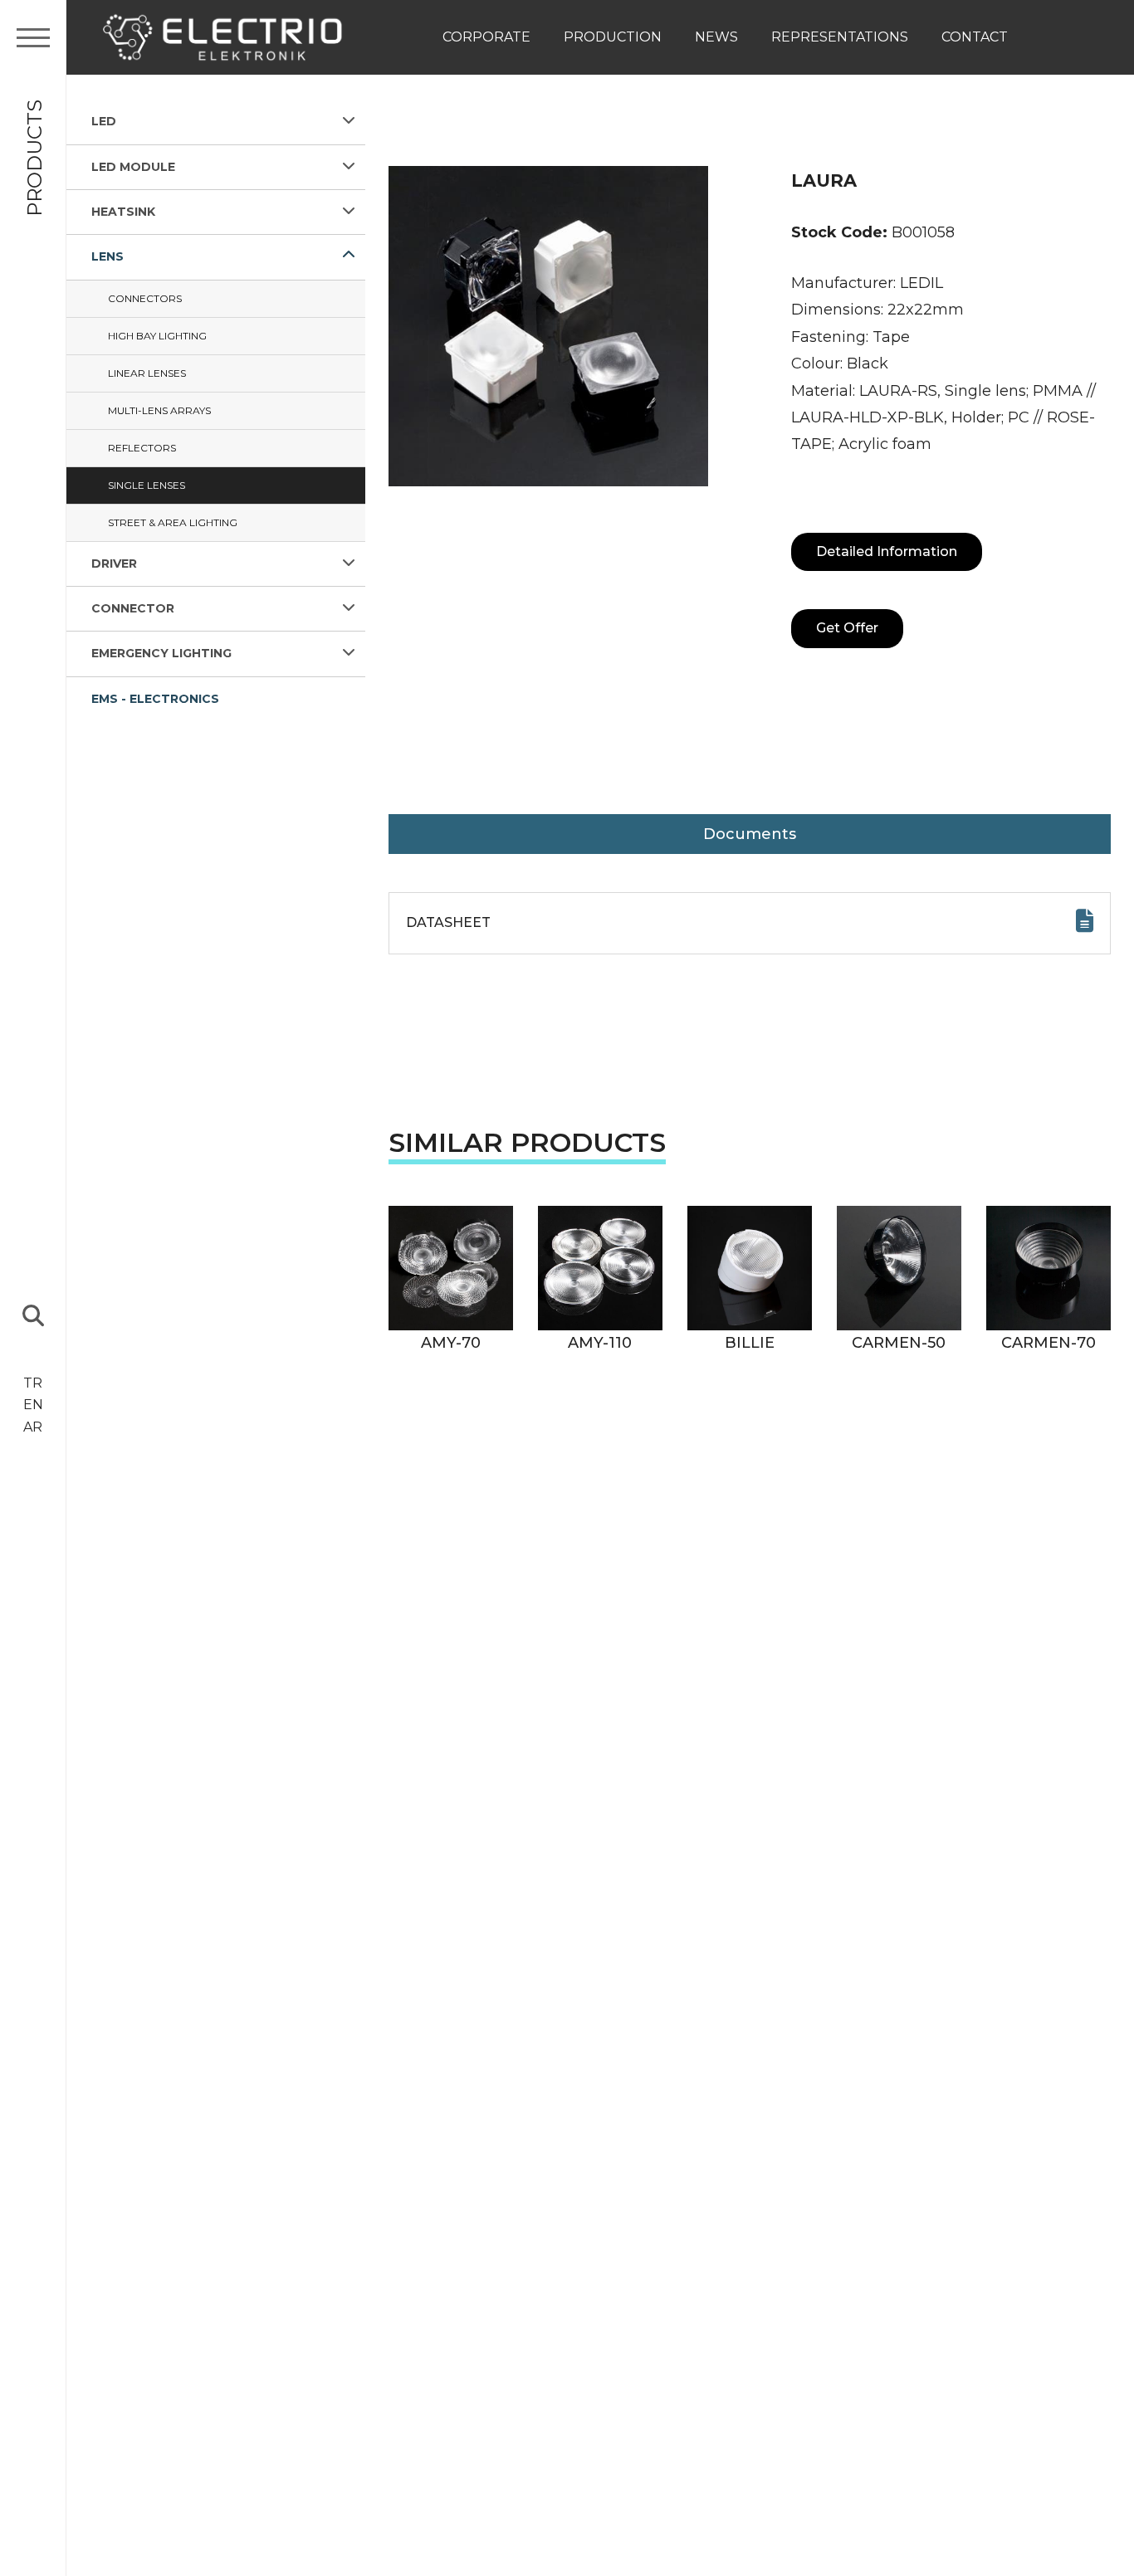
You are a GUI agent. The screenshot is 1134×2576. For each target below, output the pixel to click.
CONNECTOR (133, 608)
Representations (840, 37)
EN (33, 1405)
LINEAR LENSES (147, 372)
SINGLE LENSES (147, 484)
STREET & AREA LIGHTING (173, 522)
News (716, 37)
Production (613, 37)
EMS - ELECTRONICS (155, 698)
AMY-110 (600, 1343)
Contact (975, 37)
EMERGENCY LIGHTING (161, 653)
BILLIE (750, 1343)
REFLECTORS (142, 447)
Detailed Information (887, 551)
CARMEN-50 (899, 1343)
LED (104, 121)
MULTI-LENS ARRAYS (159, 410)
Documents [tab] (750, 834)
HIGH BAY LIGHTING (157, 335)
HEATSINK (123, 212)
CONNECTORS (145, 298)
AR (33, 1427)
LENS (108, 256)
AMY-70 (451, 1343)
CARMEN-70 (1048, 1343)
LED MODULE (133, 166)
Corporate (486, 37)
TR (33, 1383)
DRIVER (114, 563)
